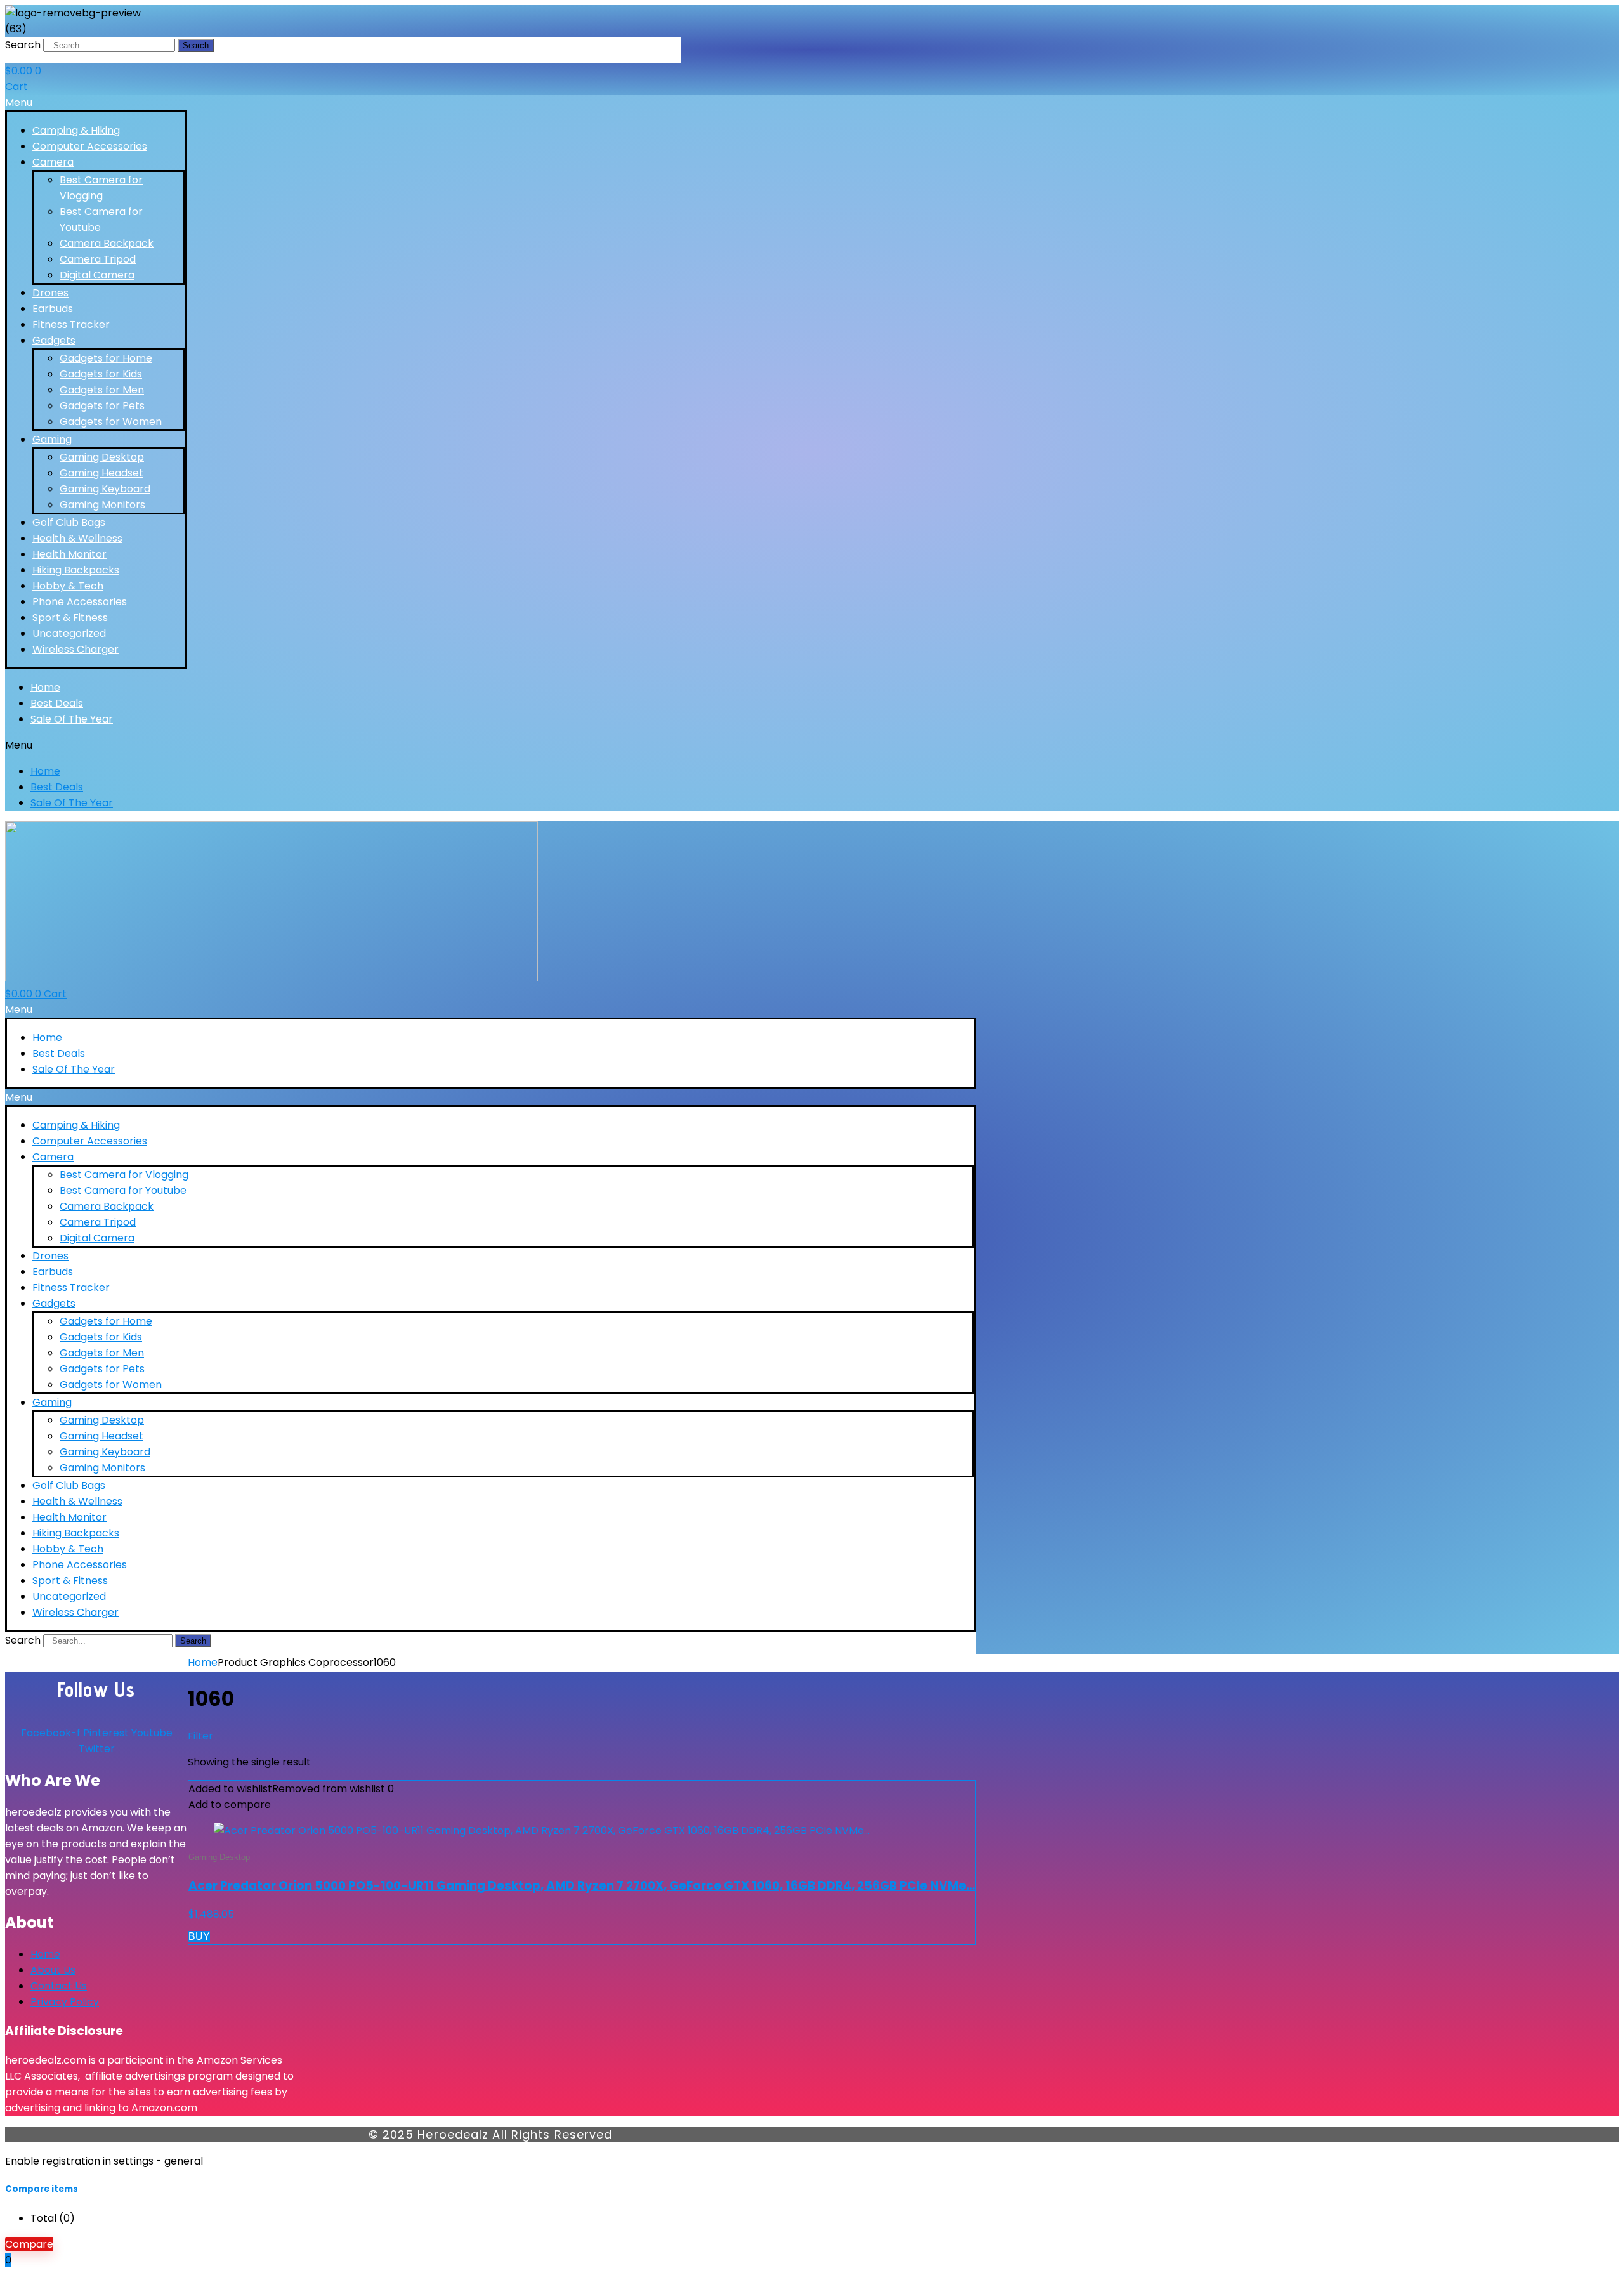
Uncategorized (69, 633)
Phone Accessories (80, 602)
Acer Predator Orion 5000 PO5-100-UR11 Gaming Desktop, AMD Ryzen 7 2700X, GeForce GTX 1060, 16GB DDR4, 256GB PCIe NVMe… (582, 1886)
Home (45, 687)
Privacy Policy (65, 2002)
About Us (53, 1970)
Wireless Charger (75, 649)
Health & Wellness (77, 538)
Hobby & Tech (68, 586)
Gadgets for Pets (102, 406)
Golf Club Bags (69, 522)
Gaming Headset (101, 473)
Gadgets (54, 340)
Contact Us (59, 1986)
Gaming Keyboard (105, 489)
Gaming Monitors (102, 505)
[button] (96, 102)
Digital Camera (97, 275)
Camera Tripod (98, 259)
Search (23, 45)
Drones (50, 293)
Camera (53, 162)
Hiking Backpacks (76, 570)
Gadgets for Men (102, 390)
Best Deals (57, 703)
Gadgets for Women (111, 422)
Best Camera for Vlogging (124, 1175)
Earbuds (53, 309)
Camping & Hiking (76, 130)
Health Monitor (69, 554)
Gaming (52, 439)
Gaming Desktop (102, 457)
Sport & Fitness (70, 618)
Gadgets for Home (106, 358)
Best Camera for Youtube (123, 1190)
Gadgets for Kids (101, 374)
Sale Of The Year (72, 719)
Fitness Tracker (71, 324)
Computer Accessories (90, 146)
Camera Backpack (107, 243)
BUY (199, 1936)
